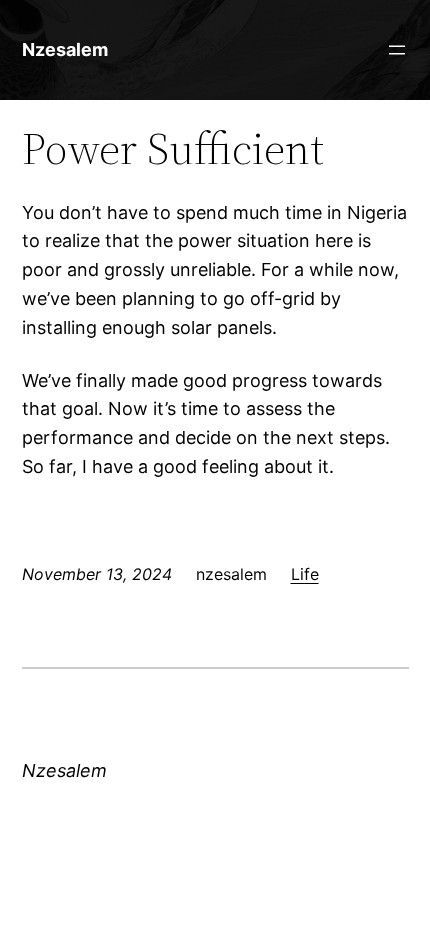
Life (305, 574)
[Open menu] (397, 50)
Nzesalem (65, 49)
